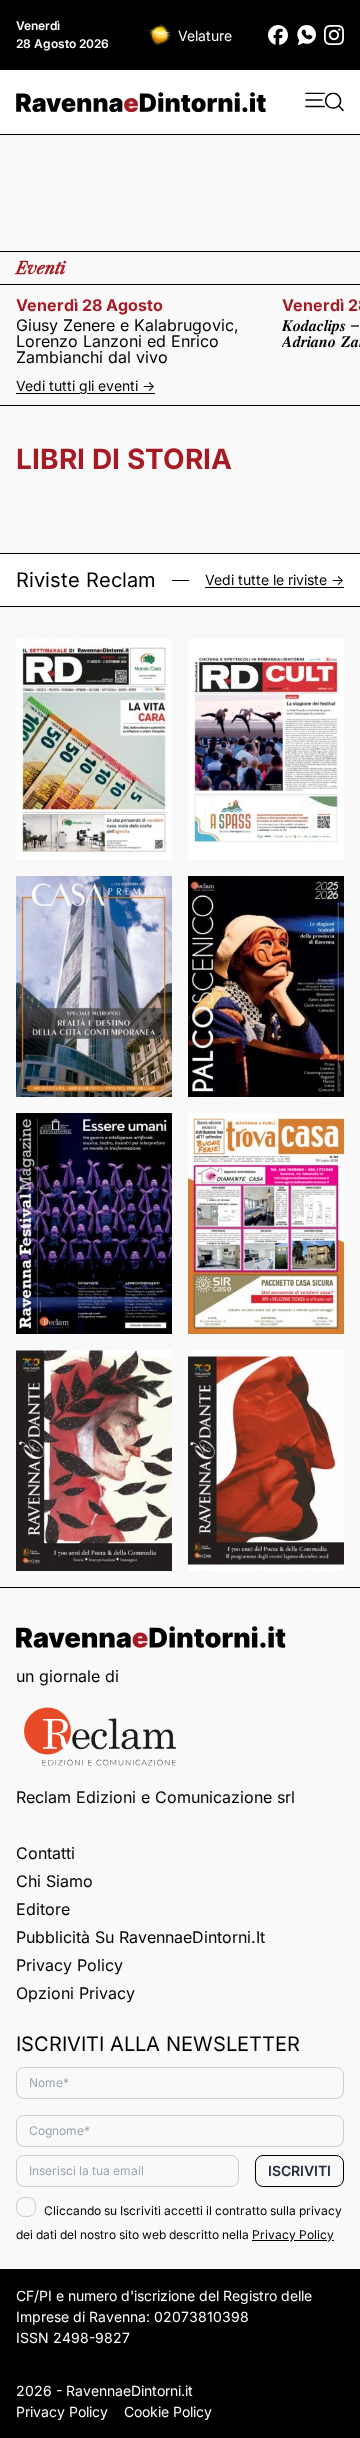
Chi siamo (54, 1881)
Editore (43, 1909)
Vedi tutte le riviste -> (274, 580)
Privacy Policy (69, 1965)
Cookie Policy (168, 2411)
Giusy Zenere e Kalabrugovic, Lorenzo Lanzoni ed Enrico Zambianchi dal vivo (127, 341)
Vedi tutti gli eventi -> (85, 385)
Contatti (45, 1853)
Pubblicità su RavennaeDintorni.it (140, 1937)
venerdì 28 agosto (89, 305)
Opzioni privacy (75, 1993)
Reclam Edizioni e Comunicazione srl (155, 1797)
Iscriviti (299, 2170)
